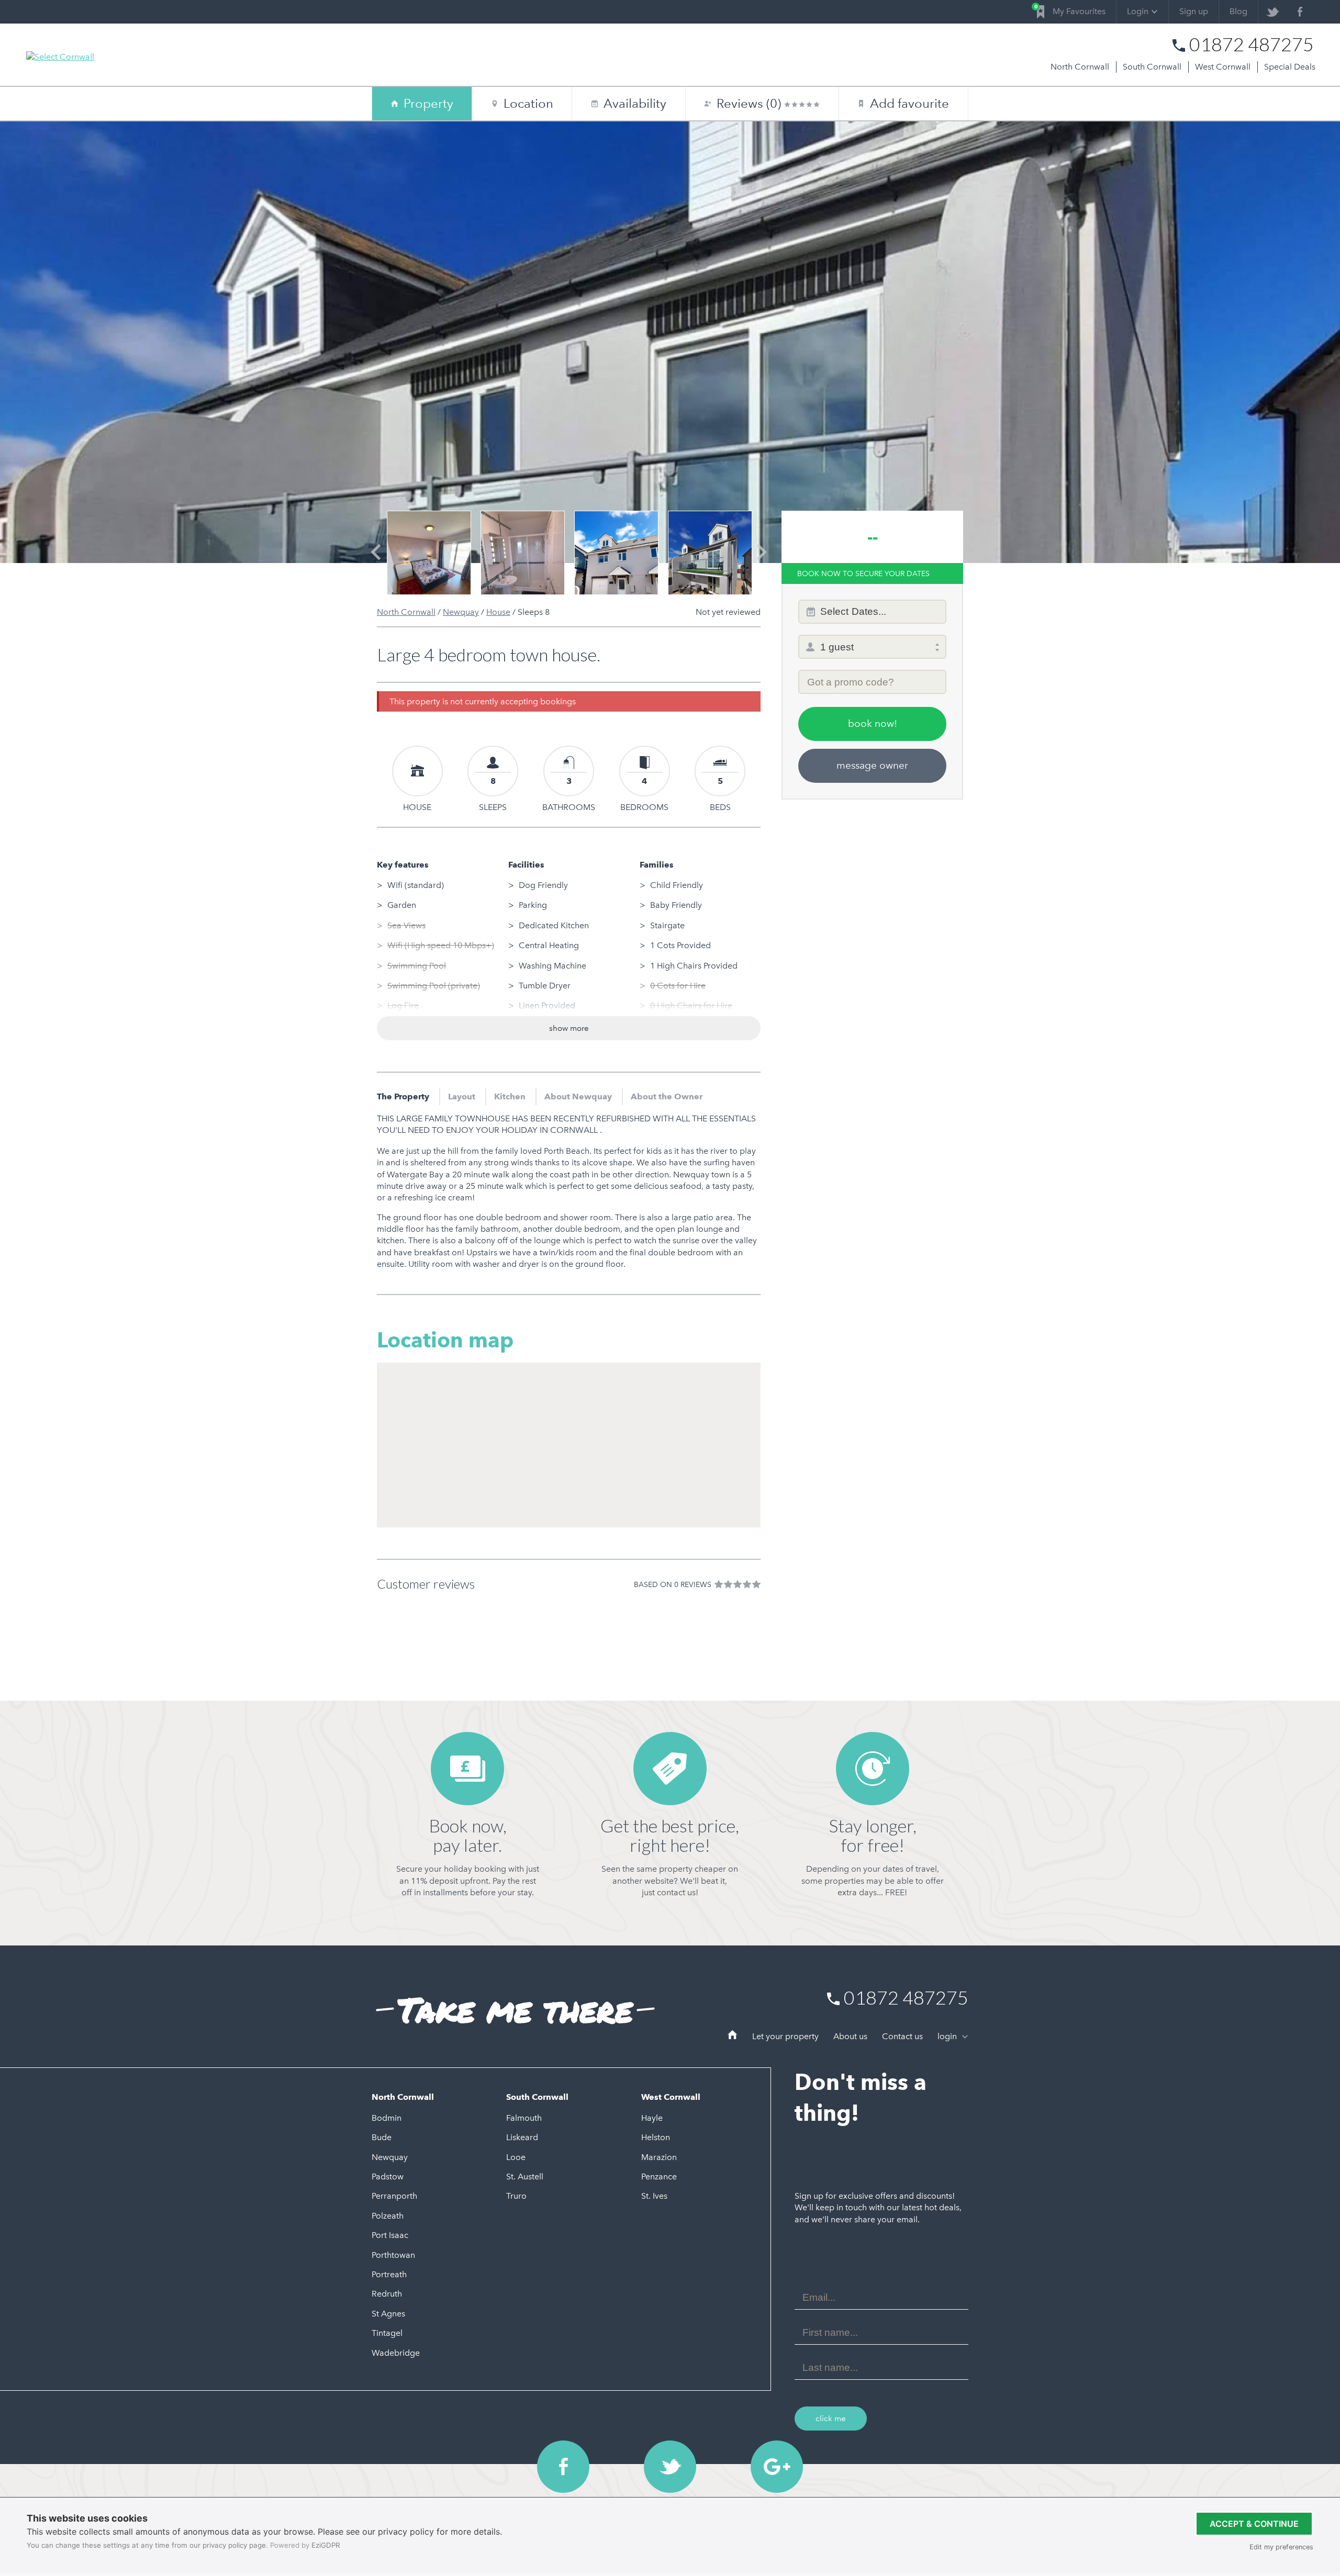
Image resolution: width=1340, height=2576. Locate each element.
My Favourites (1071, 10)
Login (1138, 11)
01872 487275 (1252, 44)
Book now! (873, 723)
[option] (429, 553)
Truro (516, 2196)
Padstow (388, 2176)
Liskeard (522, 2137)
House (498, 612)
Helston (656, 2137)
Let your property (785, 2036)
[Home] (733, 2037)
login (948, 2036)
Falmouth (524, 2118)
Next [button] (762, 561)
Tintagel (387, 2333)
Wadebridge (396, 2353)
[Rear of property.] (616, 553)
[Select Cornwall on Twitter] (1272, 12)
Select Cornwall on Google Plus (777, 2467)
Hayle (652, 2118)
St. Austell (525, 2176)
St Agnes (388, 2314)
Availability (630, 103)
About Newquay (578, 1096)
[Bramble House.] (523, 553)
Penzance (659, 2176)
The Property (403, 1096)
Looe (516, 2157)
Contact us (902, 2036)
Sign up (1194, 11)
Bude (382, 2137)
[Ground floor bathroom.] (429, 553)
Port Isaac (390, 2235)
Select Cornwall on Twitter (670, 2467)
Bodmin (387, 2118)
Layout (462, 1096)
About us (850, 2036)
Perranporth (394, 2196)
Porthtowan (393, 2255)
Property (428, 103)
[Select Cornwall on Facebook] (1300, 12)
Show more (569, 1028)
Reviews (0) (750, 103)
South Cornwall (1152, 67)
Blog (1238, 11)
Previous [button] (376, 561)
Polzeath (388, 2216)
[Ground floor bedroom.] (710, 553)
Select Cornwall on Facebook (563, 2467)
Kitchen (510, 1096)
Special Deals (1290, 67)
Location (528, 103)
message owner (872, 765)
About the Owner (667, 1096)
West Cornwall (1223, 67)
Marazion (659, 2157)
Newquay (461, 612)
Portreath (389, 2274)
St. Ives (654, 2196)
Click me (831, 2418)
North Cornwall (1080, 67)
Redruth (387, 2294)
